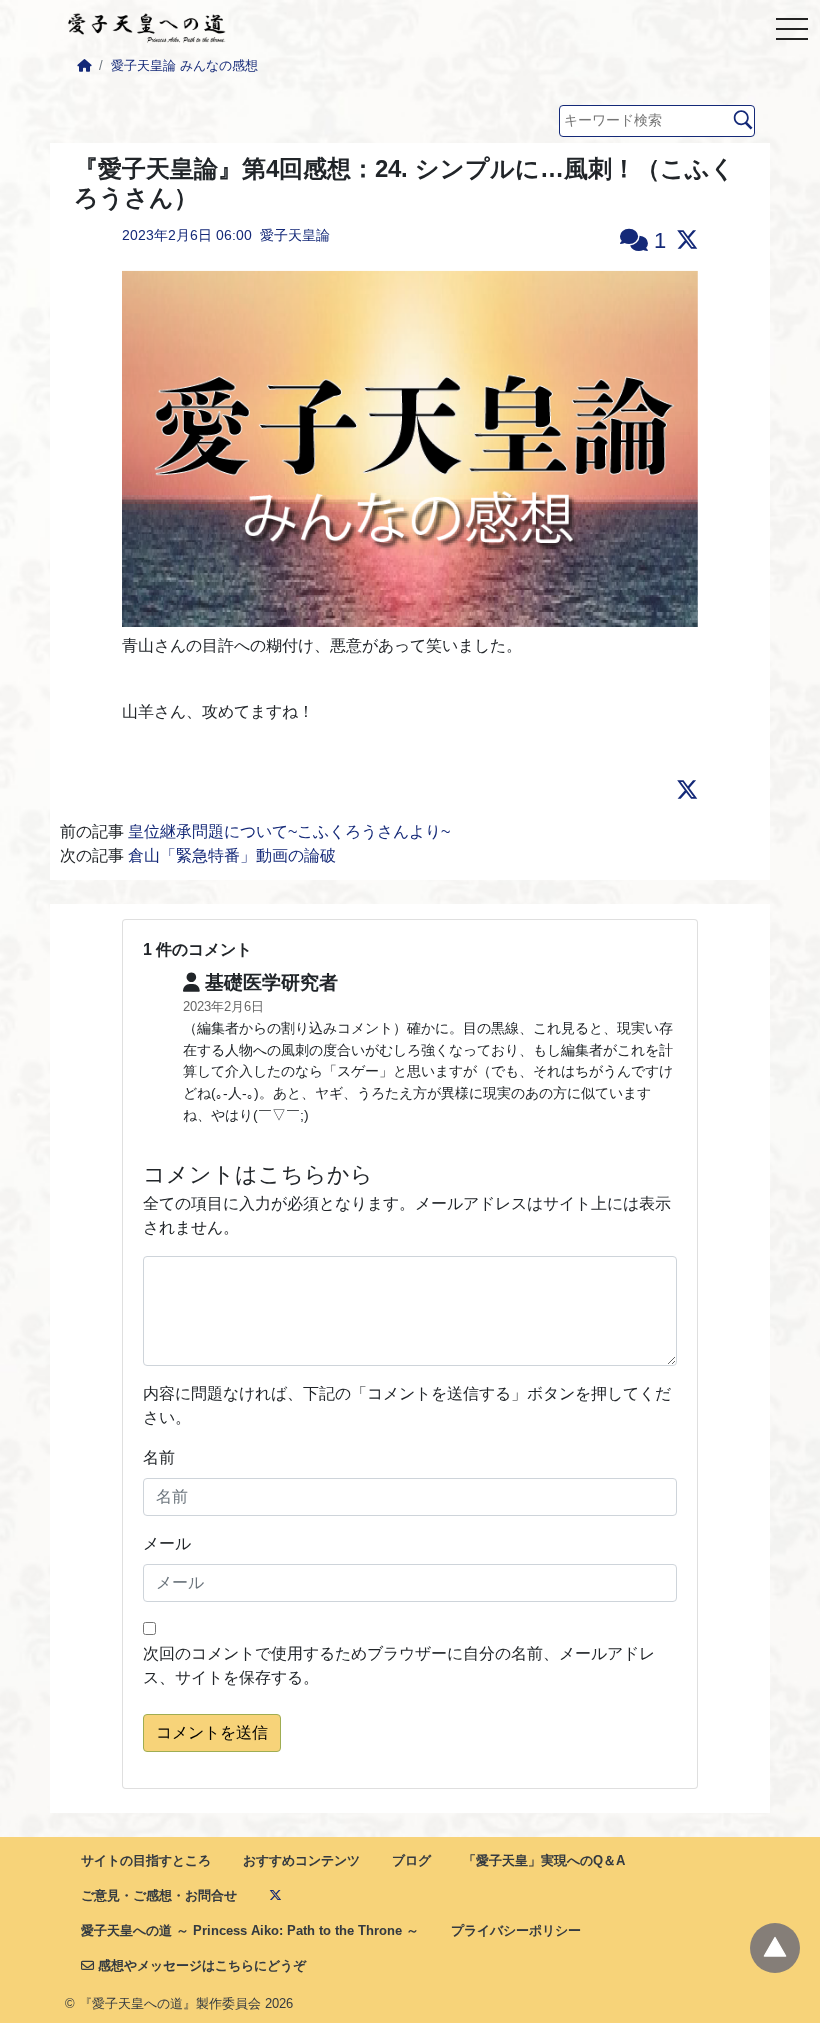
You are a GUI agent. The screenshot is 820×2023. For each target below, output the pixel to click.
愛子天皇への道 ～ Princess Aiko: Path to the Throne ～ (250, 1930)
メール (167, 1543)
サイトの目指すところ (146, 1860)
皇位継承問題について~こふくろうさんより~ (289, 831)
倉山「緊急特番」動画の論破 (232, 855)
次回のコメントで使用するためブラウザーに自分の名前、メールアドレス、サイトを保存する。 (399, 1665)
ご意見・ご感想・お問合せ (159, 1895)
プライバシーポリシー (516, 1930)
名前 (159, 1457)
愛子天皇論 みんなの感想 (184, 65)
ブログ (411, 1860)
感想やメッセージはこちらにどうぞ (200, 1965)
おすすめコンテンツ (301, 1860)
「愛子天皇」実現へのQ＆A (544, 1860)
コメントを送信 (212, 1732)
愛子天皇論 (295, 235)
